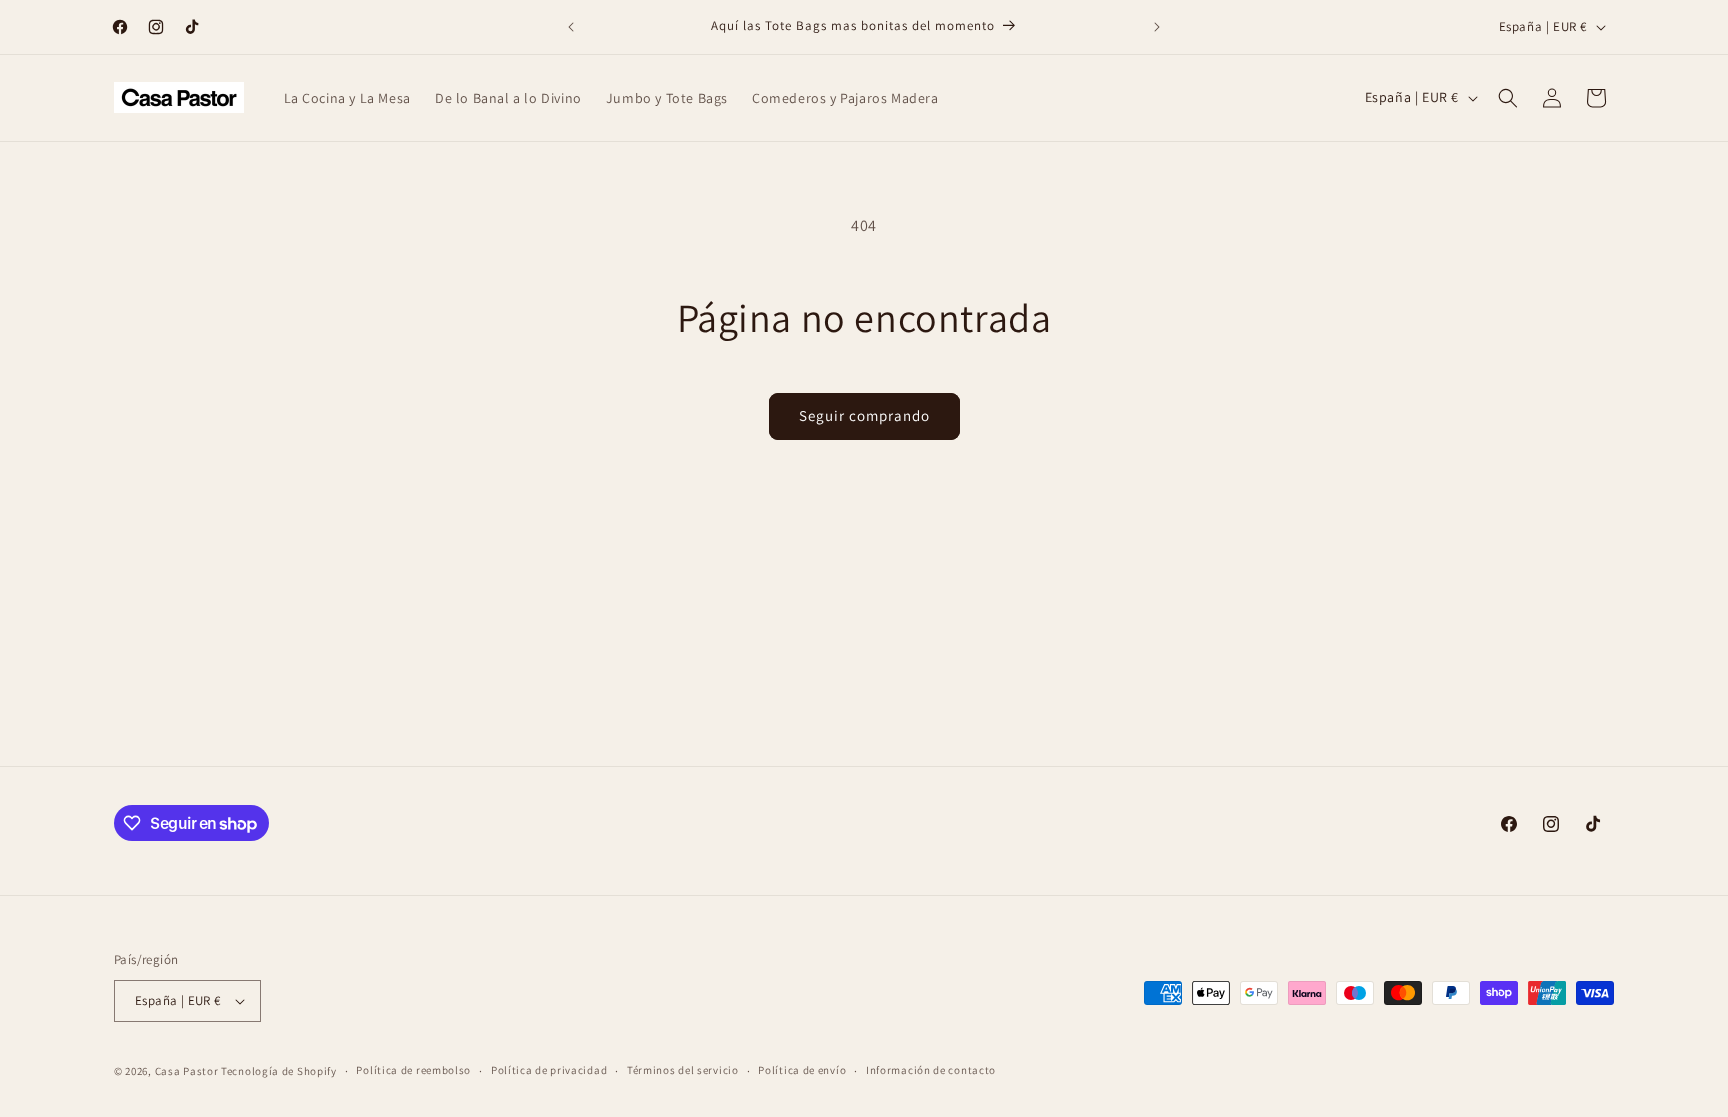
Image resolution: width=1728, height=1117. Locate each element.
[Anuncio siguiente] (1157, 27)
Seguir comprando (864, 415)
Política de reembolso (413, 1070)
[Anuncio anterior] (571, 27)
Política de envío (802, 1070)
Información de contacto (931, 1070)
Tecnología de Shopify (279, 1071)
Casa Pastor (187, 1071)
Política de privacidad (549, 1070)
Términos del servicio (683, 1070)
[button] (1508, 98)
